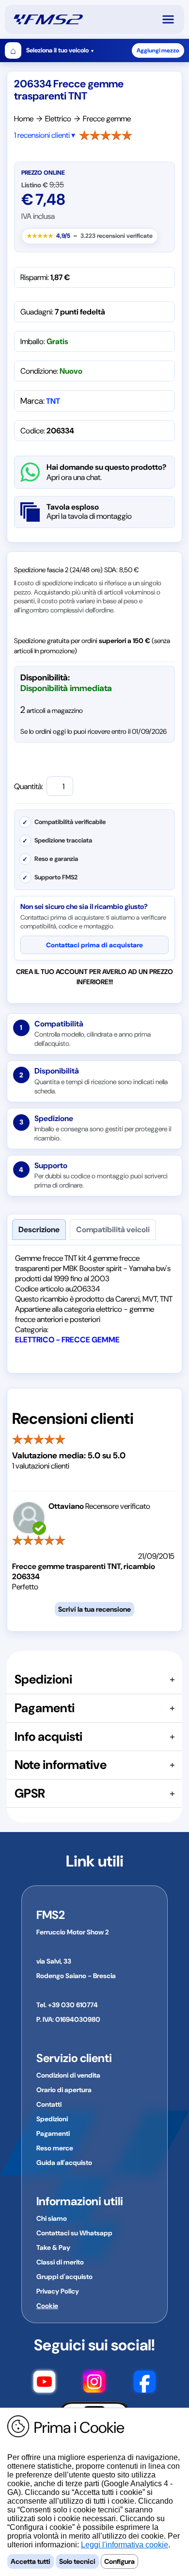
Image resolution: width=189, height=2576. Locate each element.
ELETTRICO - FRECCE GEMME (67, 1340)
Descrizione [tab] (39, 1230)
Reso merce (55, 2148)
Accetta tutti (31, 2561)
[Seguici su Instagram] (94, 2383)
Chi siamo (52, 2218)
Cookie (47, 2306)
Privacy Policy (58, 2291)
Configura (119, 2561)
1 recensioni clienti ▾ (45, 135)
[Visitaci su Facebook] (145, 2383)
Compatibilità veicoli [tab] (113, 1230)
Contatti (49, 2104)
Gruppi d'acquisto (64, 2277)
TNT (53, 401)
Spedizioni (52, 2119)
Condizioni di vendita (68, 2075)
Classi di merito (60, 2262)
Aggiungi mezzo (158, 50)
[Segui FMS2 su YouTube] (44, 2383)
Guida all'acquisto (64, 2163)
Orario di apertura (64, 2090)
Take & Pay (53, 2247)
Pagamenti (53, 2133)
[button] (173, 19)
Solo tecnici (77, 2561)
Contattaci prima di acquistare (94, 945)
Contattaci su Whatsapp (74, 2233)
